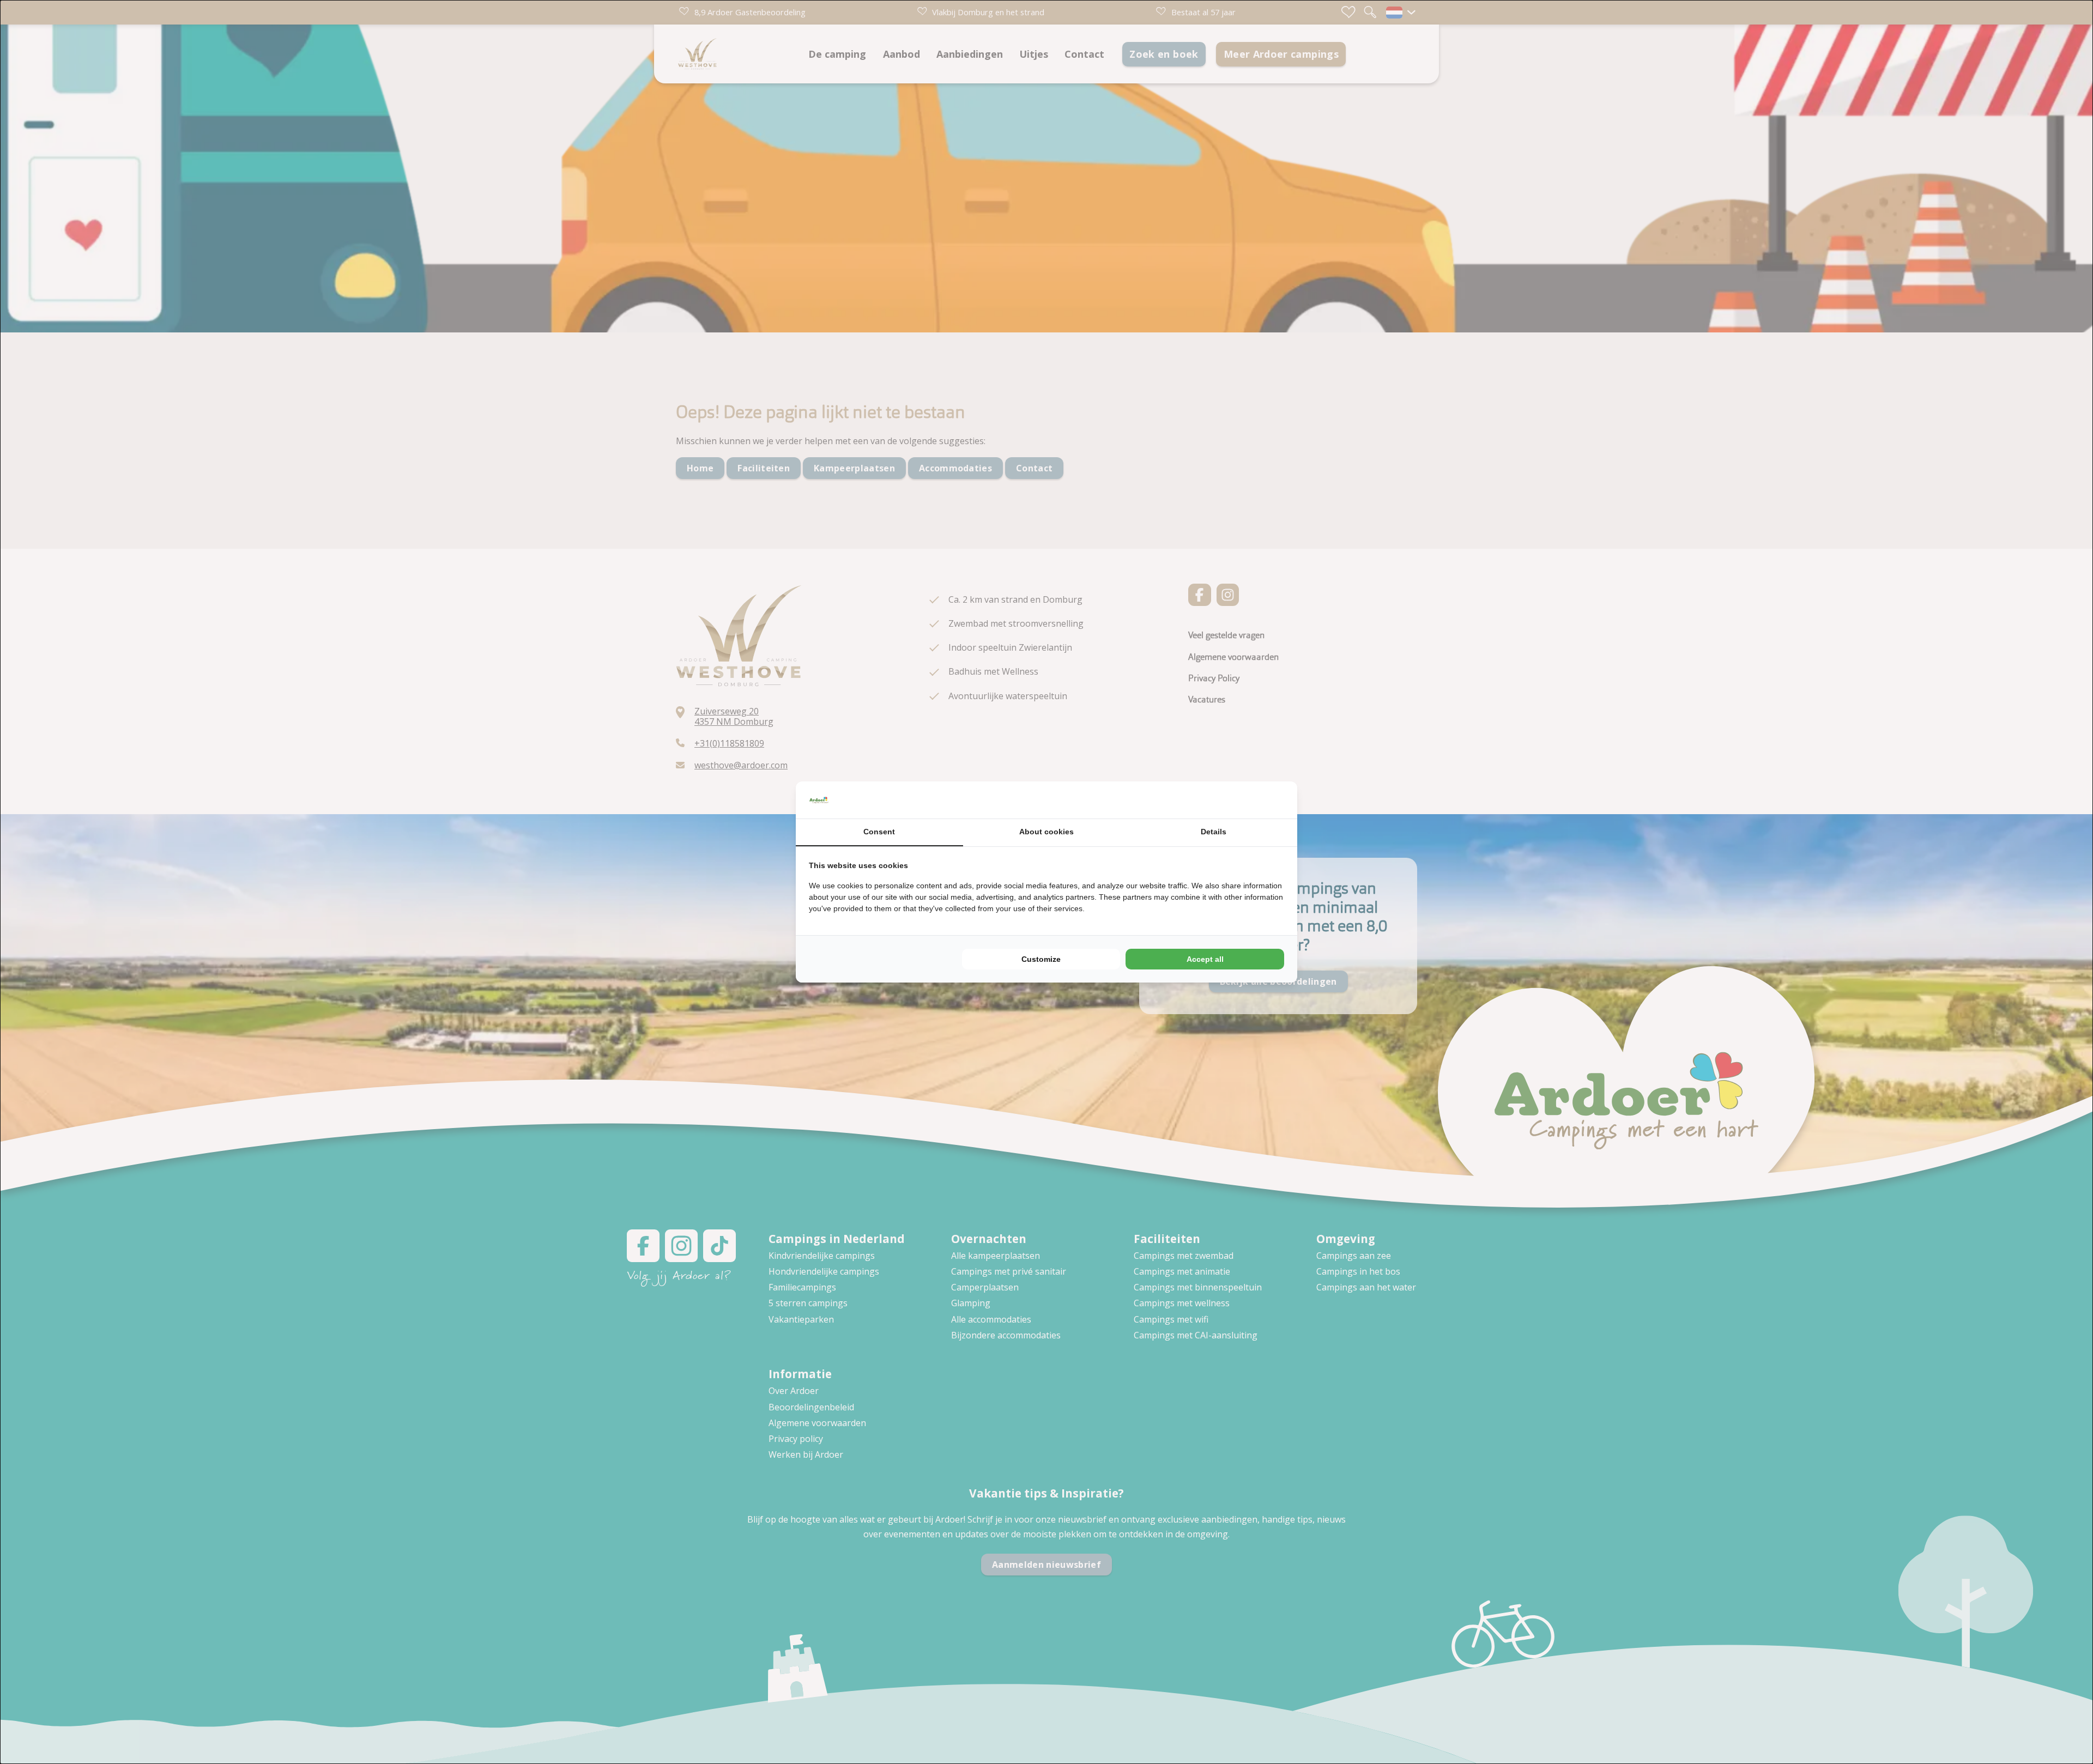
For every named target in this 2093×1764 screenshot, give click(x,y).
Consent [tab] (879, 832)
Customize (1041, 959)
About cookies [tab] (1046, 832)
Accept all (1205, 959)
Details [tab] (1214, 832)
